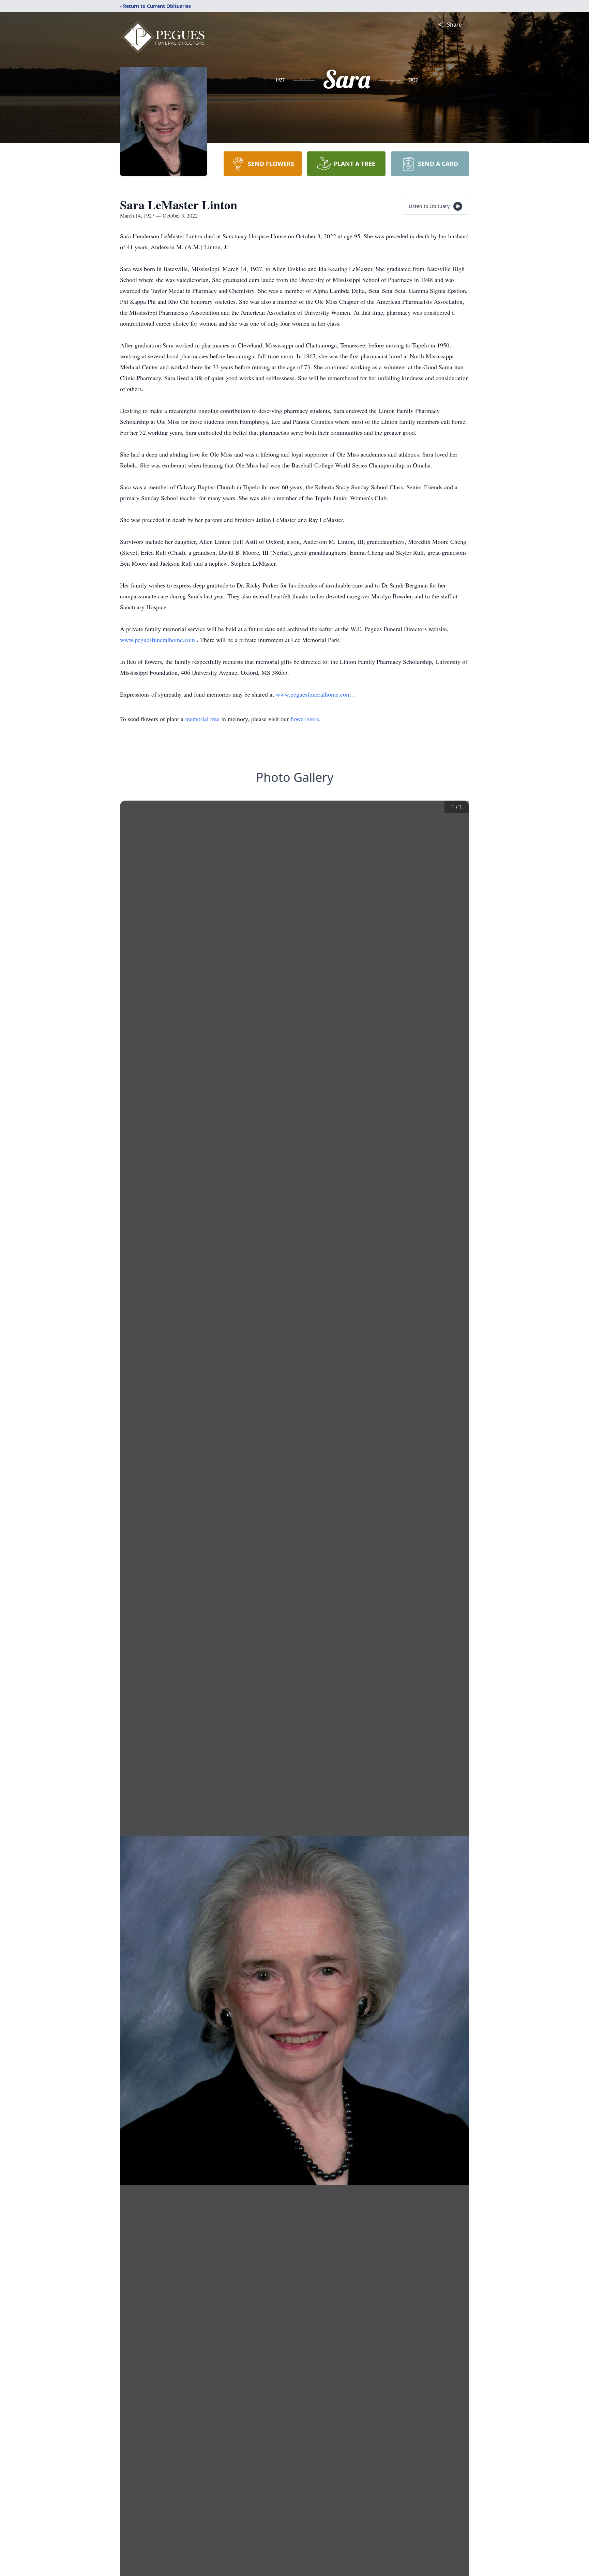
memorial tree (202, 719)
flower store (305, 719)
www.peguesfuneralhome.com (158, 640)
